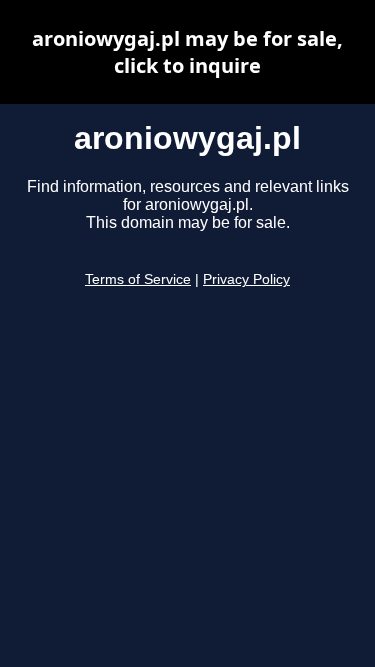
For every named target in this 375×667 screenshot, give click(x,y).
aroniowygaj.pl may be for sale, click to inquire (187, 52)
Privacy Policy (246, 279)
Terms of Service (138, 279)
